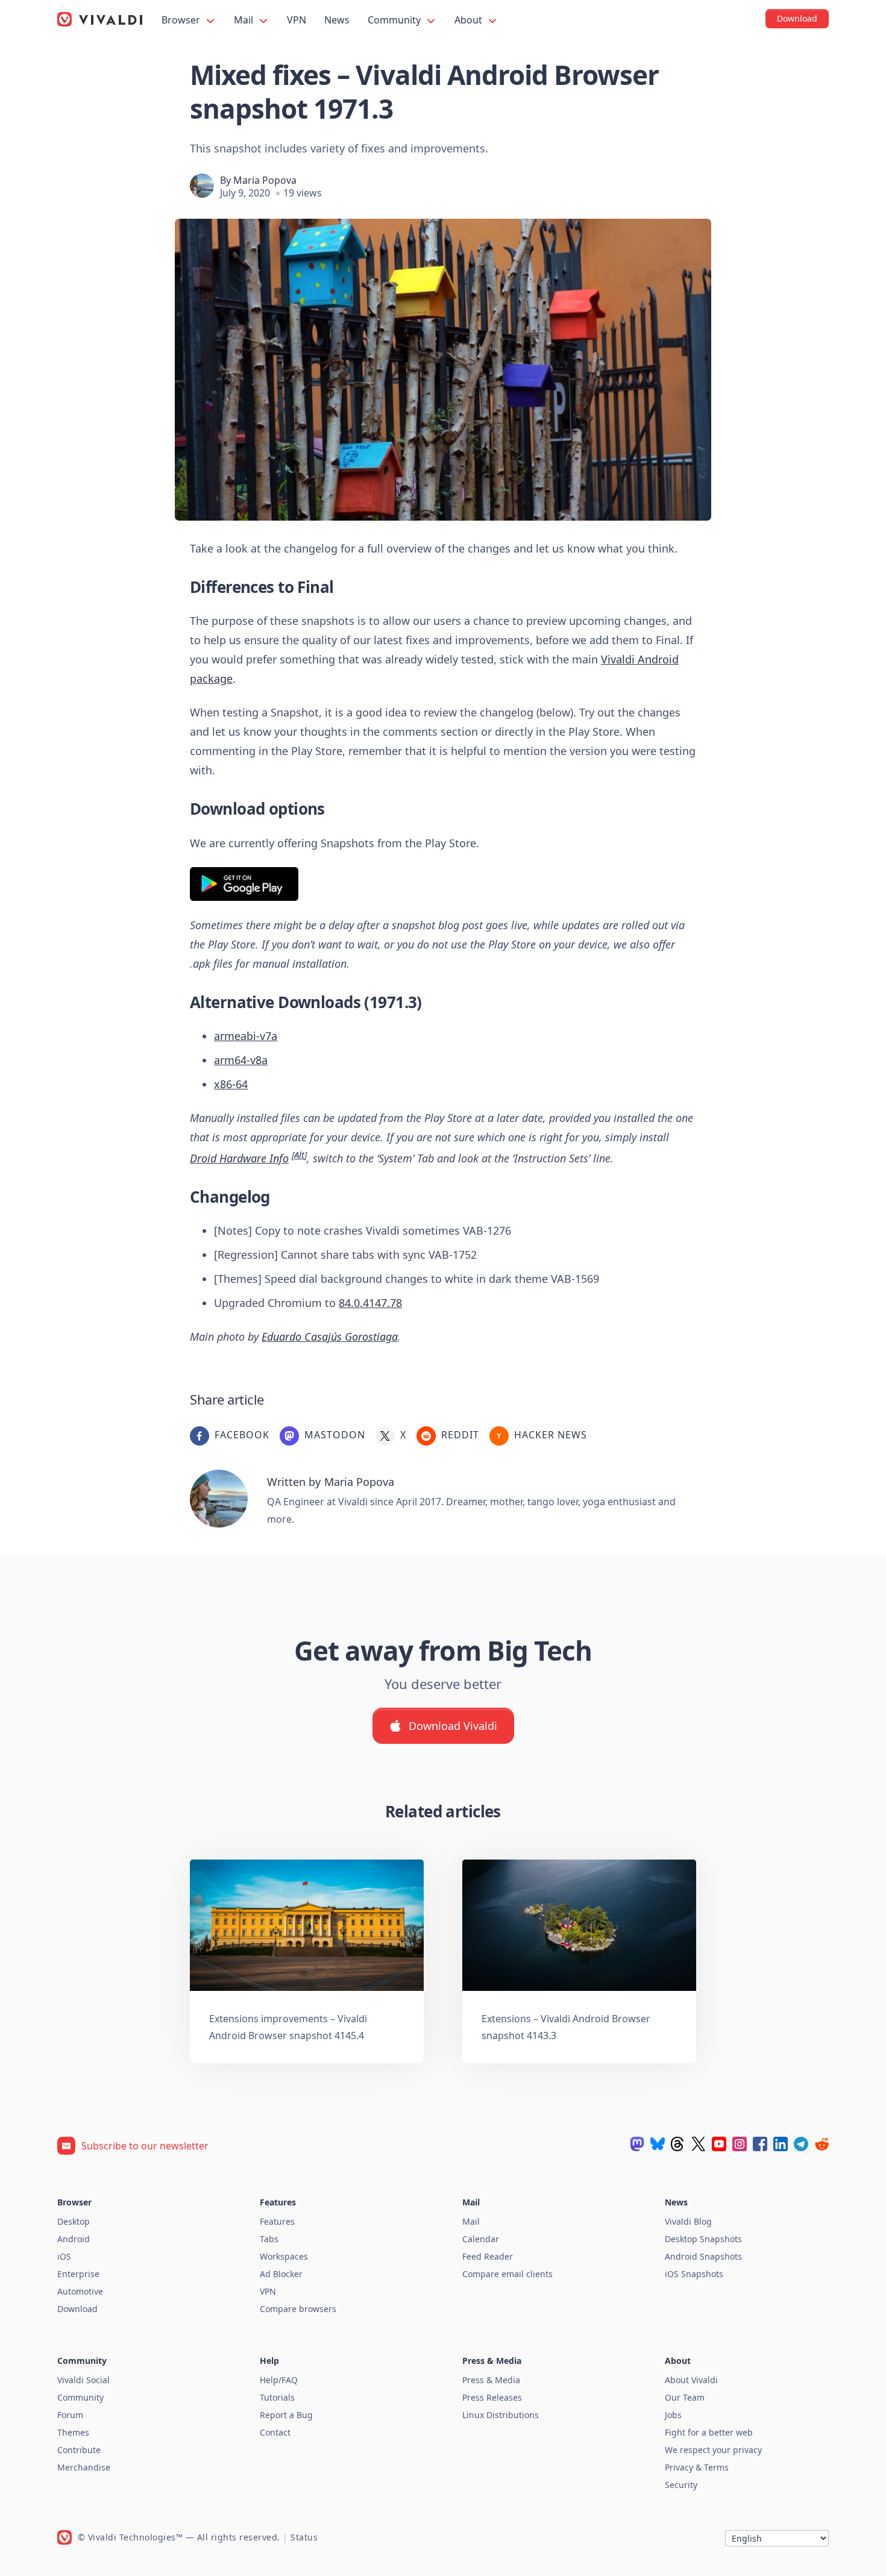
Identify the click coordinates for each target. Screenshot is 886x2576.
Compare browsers (298, 2309)
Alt (299, 1155)
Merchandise (84, 2467)
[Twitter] (699, 2144)
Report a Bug (286, 2415)
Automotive (80, 2291)
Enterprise (78, 2274)
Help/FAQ (279, 2380)
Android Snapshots (703, 2256)
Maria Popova (265, 180)
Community (395, 20)
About (470, 20)
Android (74, 2239)
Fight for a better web (709, 2432)
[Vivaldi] (100, 19)
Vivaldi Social (83, 2380)
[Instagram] (740, 2144)
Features (277, 2221)
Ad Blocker (281, 2274)
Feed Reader (488, 2256)
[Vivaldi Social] (637, 2144)
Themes (73, 2432)
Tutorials (277, 2397)
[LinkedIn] (781, 2144)
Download (77, 2309)
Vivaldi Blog (688, 2221)
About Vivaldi (691, 2380)
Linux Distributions (501, 2415)
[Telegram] (801, 2144)
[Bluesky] (658, 2144)
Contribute (79, 2450)
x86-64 (231, 1084)
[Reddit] (822, 2144)
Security (681, 2485)
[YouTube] (719, 2144)
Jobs (673, 2415)
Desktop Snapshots (703, 2239)
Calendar (481, 2239)
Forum (70, 2415)
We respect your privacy (713, 2450)
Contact (275, 2432)
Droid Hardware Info (239, 1158)
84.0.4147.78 (370, 1303)
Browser (182, 20)
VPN (297, 20)
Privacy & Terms (697, 2467)
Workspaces (284, 2256)
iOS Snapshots (694, 2274)
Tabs (269, 2239)
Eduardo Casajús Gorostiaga (330, 1337)
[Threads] (678, 2144)
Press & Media (491, 2380)
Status (304, 2537)
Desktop (74, 2221)
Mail (245, 20)
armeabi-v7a (246, 1036)
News (337, 20)
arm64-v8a (241, 1060)
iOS (64, 2256)
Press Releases (492, 2397)
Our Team (685, 2397)
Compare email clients (507, 2274)
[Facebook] (760, 2144)
